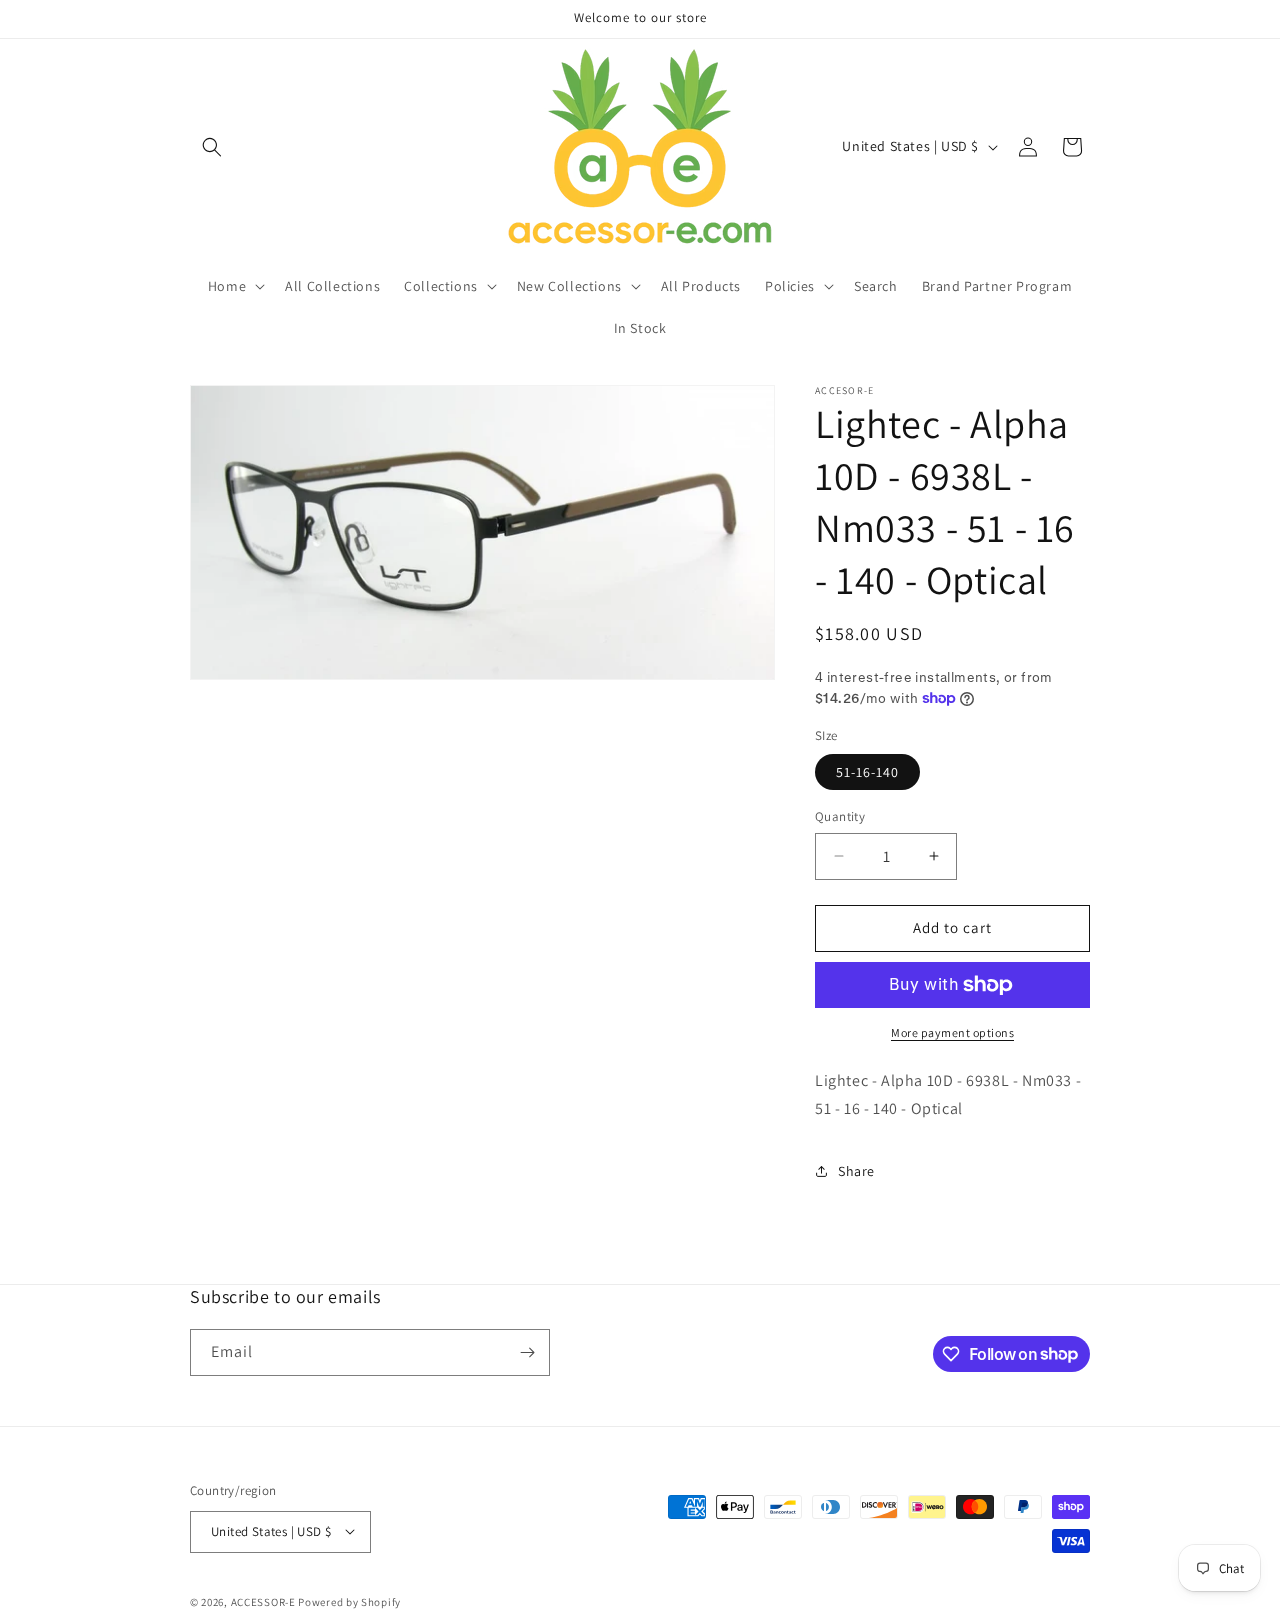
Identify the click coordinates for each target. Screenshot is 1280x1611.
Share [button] (856, 1171)
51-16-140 (867, 772)
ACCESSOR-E (263, 1601)
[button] (212, 147)
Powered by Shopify (349, 1601)
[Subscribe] (527, 1352)
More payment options (952, 1032)
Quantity (840, 816)
